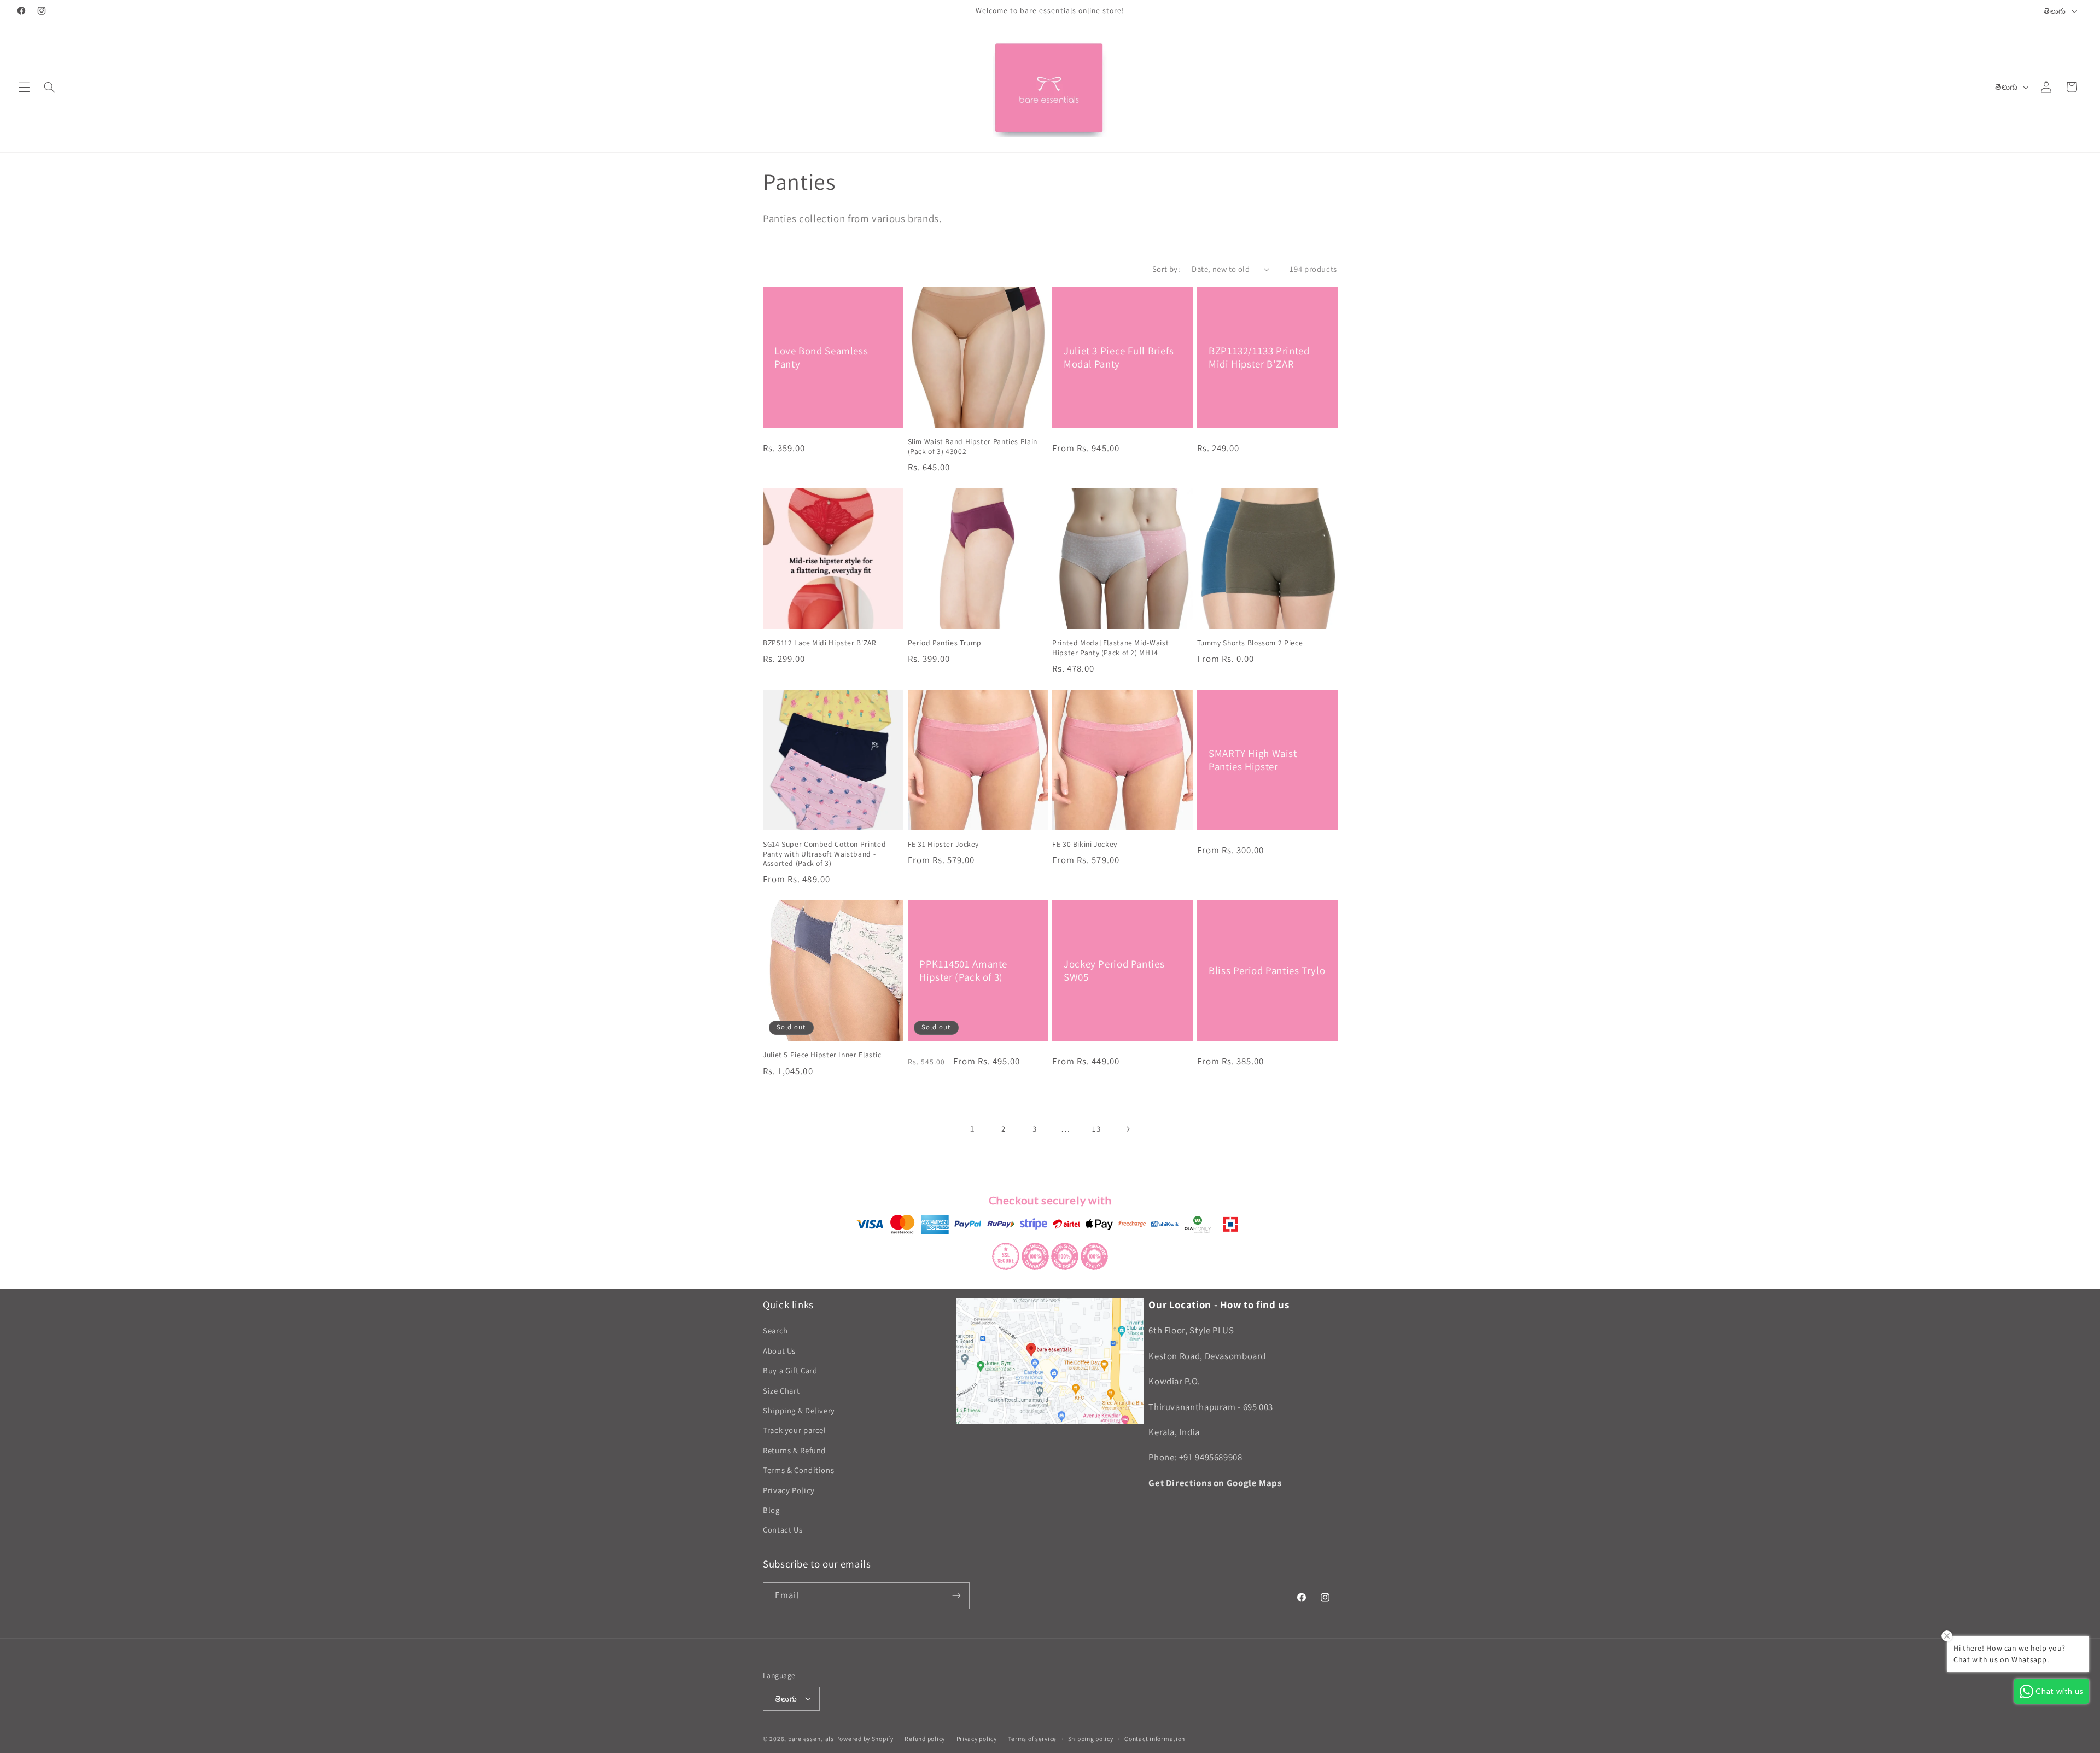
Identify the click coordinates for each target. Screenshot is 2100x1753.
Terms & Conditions (798, 1470)
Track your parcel (795, 1431)
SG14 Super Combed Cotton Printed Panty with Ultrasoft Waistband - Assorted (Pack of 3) (824, 854)
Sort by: (1166, 269)
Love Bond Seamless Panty (821, 357)
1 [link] (973, 1128)
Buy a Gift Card (790, 1371)
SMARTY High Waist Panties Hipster (1253, 759)
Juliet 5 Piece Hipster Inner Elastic (822, 1055)
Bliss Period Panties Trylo (1267, 970)
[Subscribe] (956, 1596)
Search (775, 1331)
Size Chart (781, 1391)
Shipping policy (1091, 1739)
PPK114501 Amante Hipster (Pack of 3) (963, 971)
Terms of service (1032, 1739)
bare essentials (811, 1738)
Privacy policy (977, 1739)
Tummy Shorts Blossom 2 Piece (1250, 643)
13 (1096, 1129)
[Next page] (1128, 1129)
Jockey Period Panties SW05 (1114, 971)
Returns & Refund (794, 1450)
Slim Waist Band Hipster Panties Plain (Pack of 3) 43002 (973, 447)
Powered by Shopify (865, 1738)
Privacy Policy (789, 1490)
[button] (24, 87)
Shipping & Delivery (799, 1410)
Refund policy (925, 1739)
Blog (771, 1510)
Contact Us (783, 1530)
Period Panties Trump (945, 643)
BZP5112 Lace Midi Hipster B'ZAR (820, 643)
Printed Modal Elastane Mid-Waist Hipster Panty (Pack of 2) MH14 (1110, 648)
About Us (779, 1351)
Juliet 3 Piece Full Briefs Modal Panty (1119, 357)
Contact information (1155, 1739)
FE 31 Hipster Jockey (944, 844)
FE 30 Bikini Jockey (1085, 844)
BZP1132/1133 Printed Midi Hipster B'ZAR (1259, 357)
